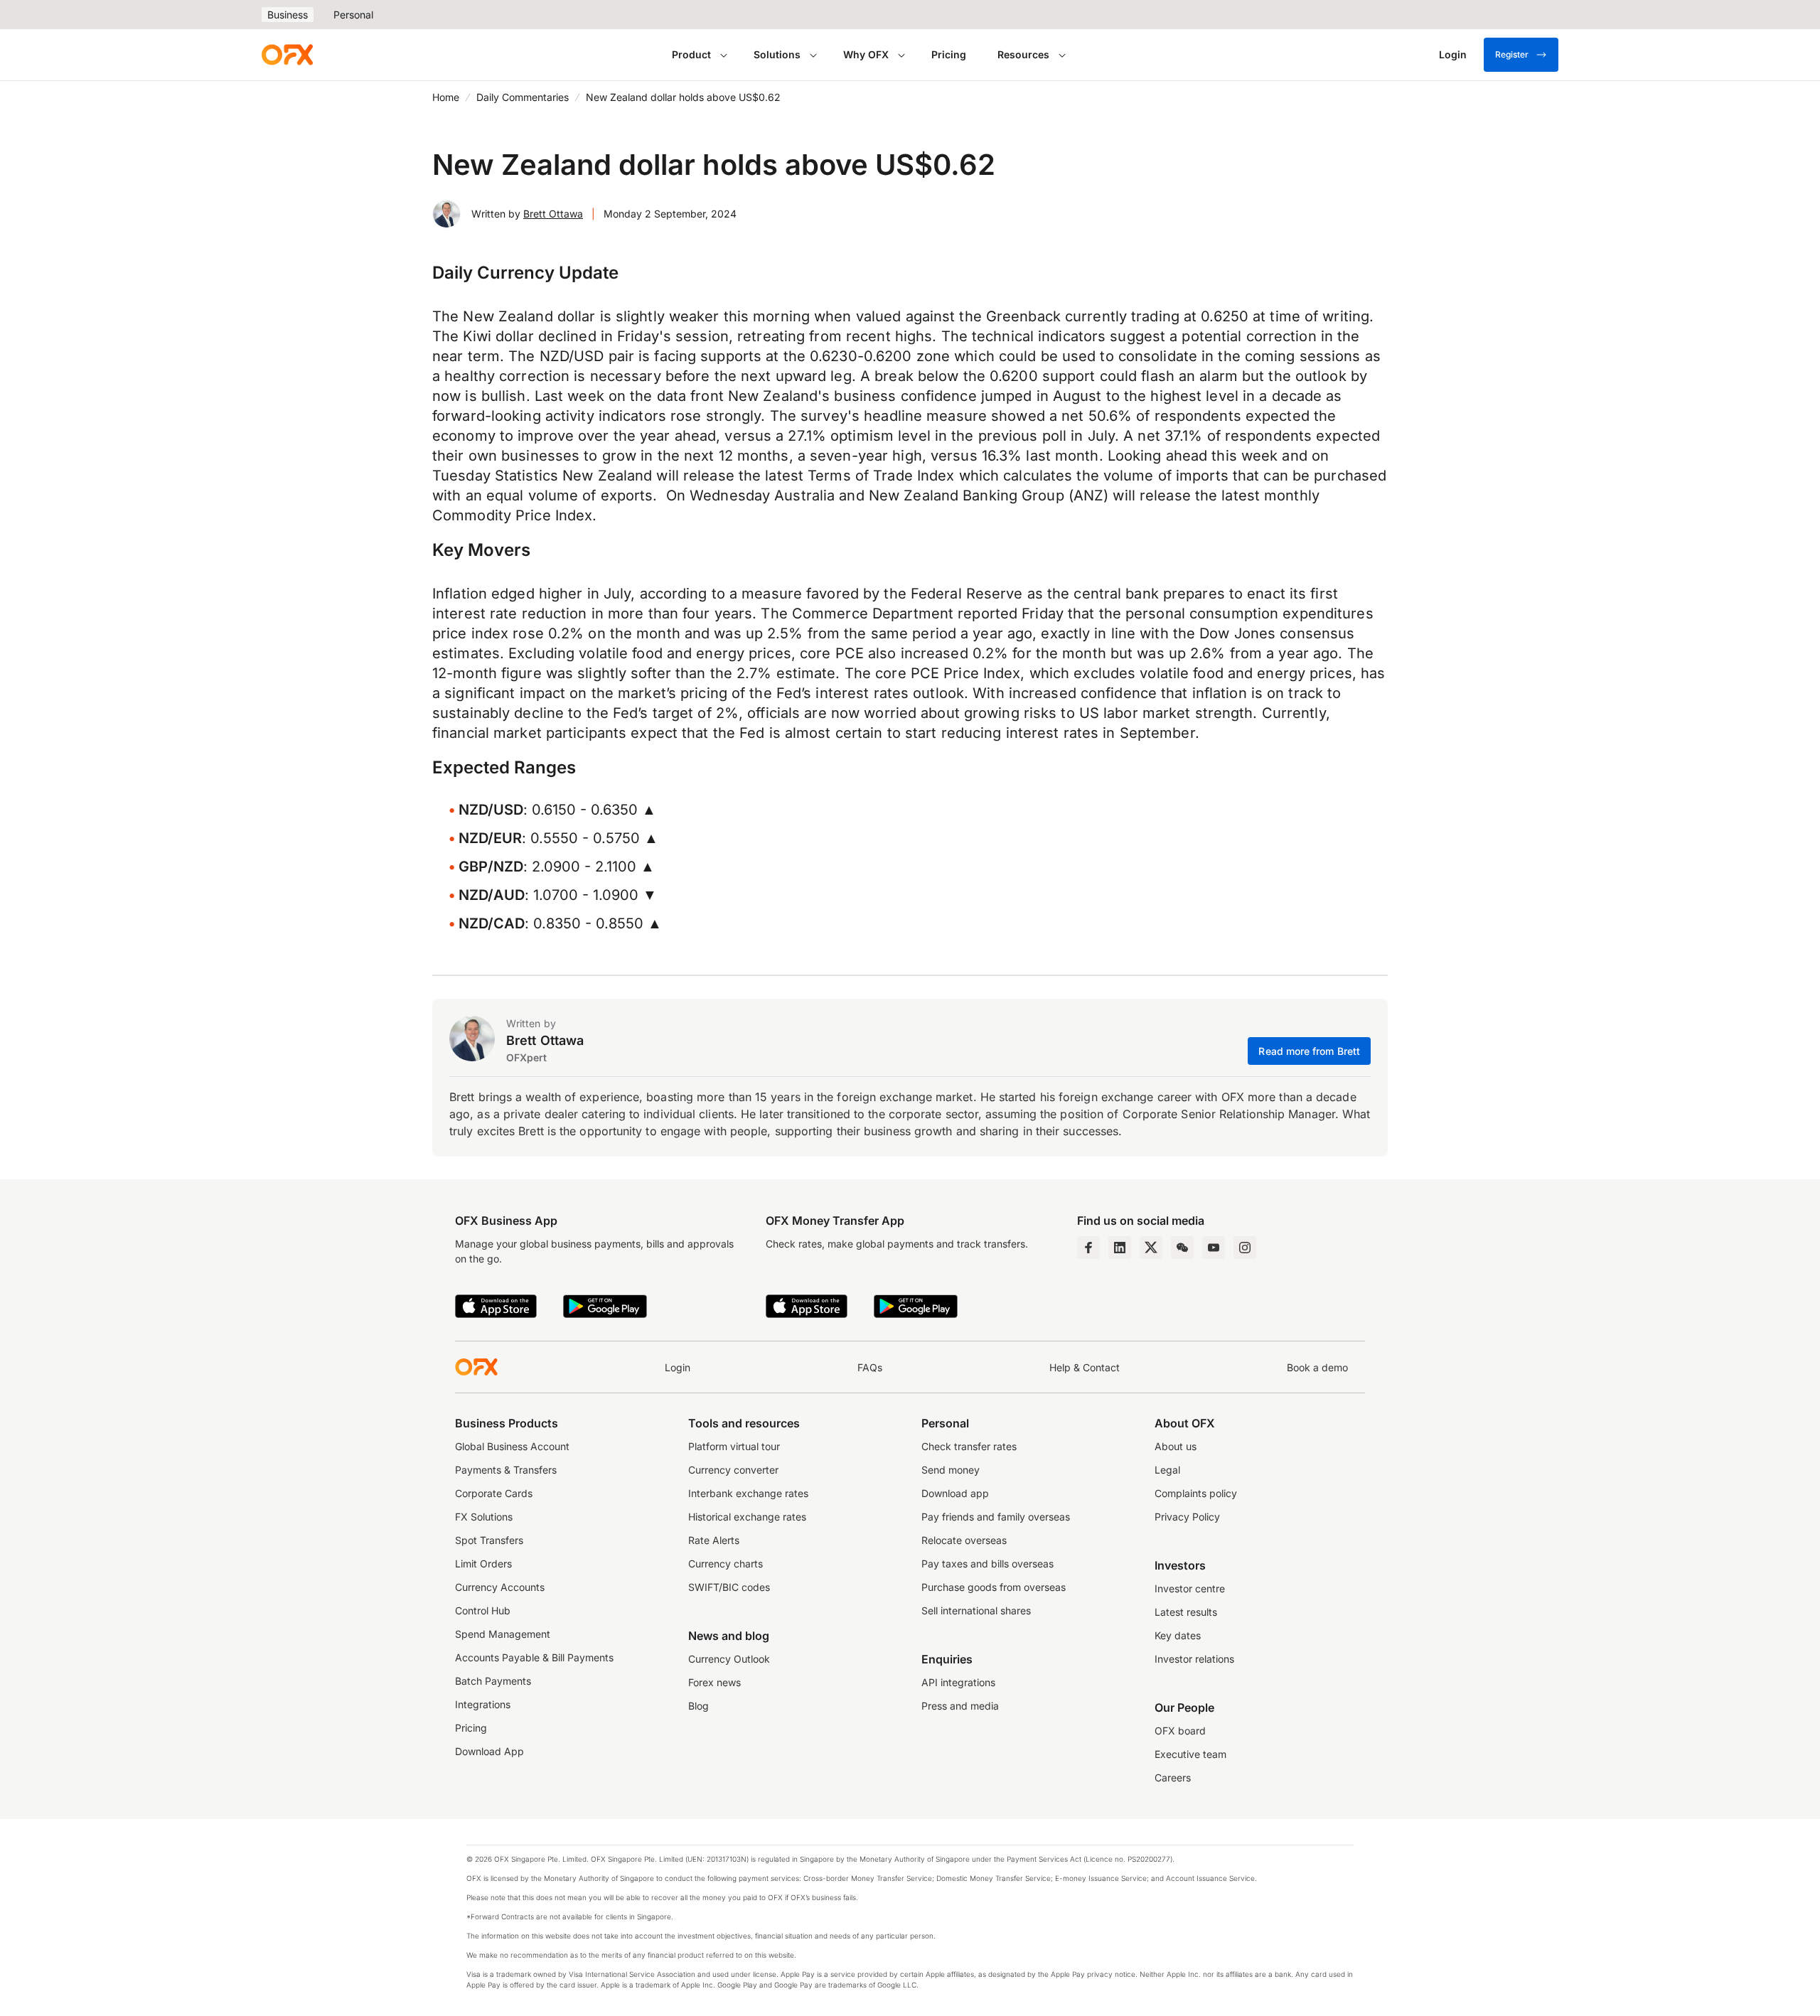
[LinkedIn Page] (1120, 1248)
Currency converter (733, 1470)
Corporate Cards (494, 1493)
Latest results (1186, 1612)
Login (678, 1367)
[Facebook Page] (1088, 1248)
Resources (1023, 54)
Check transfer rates (969, 1446)
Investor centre (1190, 1588)
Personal (353, 15)
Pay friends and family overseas (996, 1517)
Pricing (949, 54)
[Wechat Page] (1182, 1248)
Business (288, 15)
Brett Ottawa (553, 214)
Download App (489, 1751)
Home (446, 97)
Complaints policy (1196, 1493)
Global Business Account (512, 1446)
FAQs (870, 1367)
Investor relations (1194, 1659)
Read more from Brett (1309, 1051)
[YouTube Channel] (1214, 1248)
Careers (1173, 1778)
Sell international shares (976, 1610)
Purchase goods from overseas (994, 1587)
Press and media (960, 1706)
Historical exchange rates (747, 1517)
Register (1512, 54)
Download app (955, 1493)
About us (1176, 1446)
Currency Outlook (729, 1659)
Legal (1167, 1470)
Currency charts (726, 1564)
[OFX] (287, 55)
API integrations (958, 1682)
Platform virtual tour (734, 1446)
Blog (698, 1706)
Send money (951, 1470)
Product (691, 54)
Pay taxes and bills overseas (987, 1564)
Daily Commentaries (523, 97)
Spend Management (503, 1634)
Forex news (714, 1682)
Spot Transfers (489, 1540)
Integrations (483, 1704)
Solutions (777, 54)
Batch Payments (493, 1681)
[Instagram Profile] (1245, 1248)
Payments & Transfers (506, 1470)
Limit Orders (483, 1564)
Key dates (1178, 1635)
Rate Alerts (714, 1540)
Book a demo (1317, 1367)
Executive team (1190, 1754)
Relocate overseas (964, 1540)
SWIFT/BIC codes (729, 1587)
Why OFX (866, 54)
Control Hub (483, 1610)
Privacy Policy (1187, 1517)
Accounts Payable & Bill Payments (534, 1657)
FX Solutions (484, 1517)
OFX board (1180, 1731)
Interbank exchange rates (748, 1493)
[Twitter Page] (1151, 1248)
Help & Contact (1085, 1367)
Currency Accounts (500, 1587)
